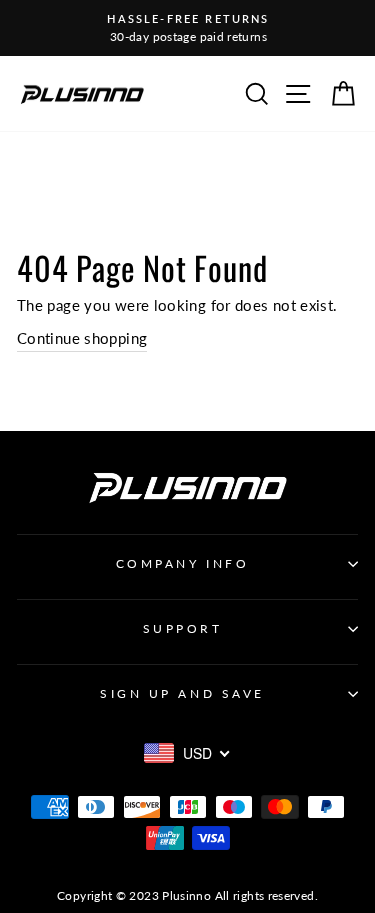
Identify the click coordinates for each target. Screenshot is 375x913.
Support (183, 628)
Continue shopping (82, 338)
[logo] (82, 93)
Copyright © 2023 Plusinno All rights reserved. (187, 895)
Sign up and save (182, 693)
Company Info (182, 563)
